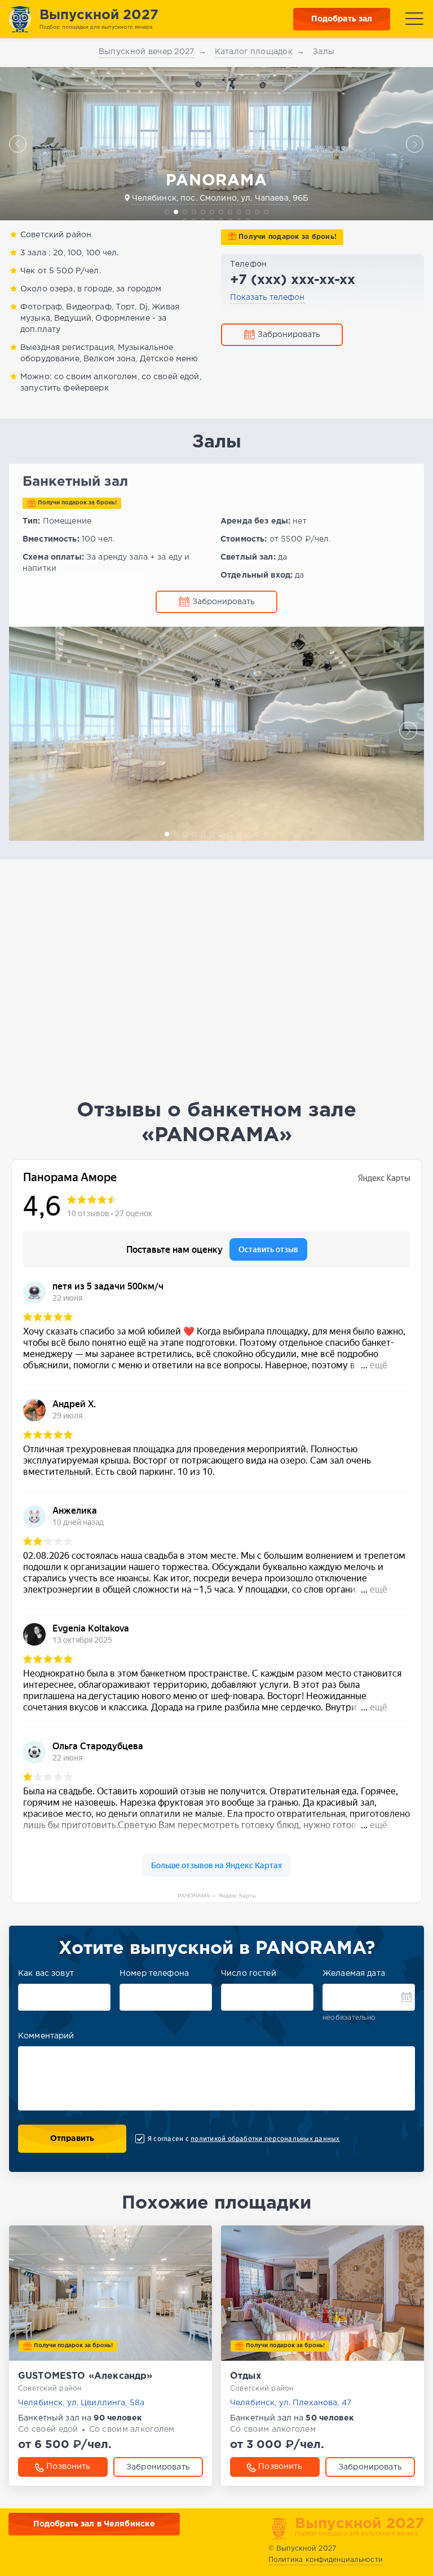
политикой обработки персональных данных (265, 2139)
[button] (18, 144)
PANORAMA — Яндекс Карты (217, 1896)
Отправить (72, 2139)
